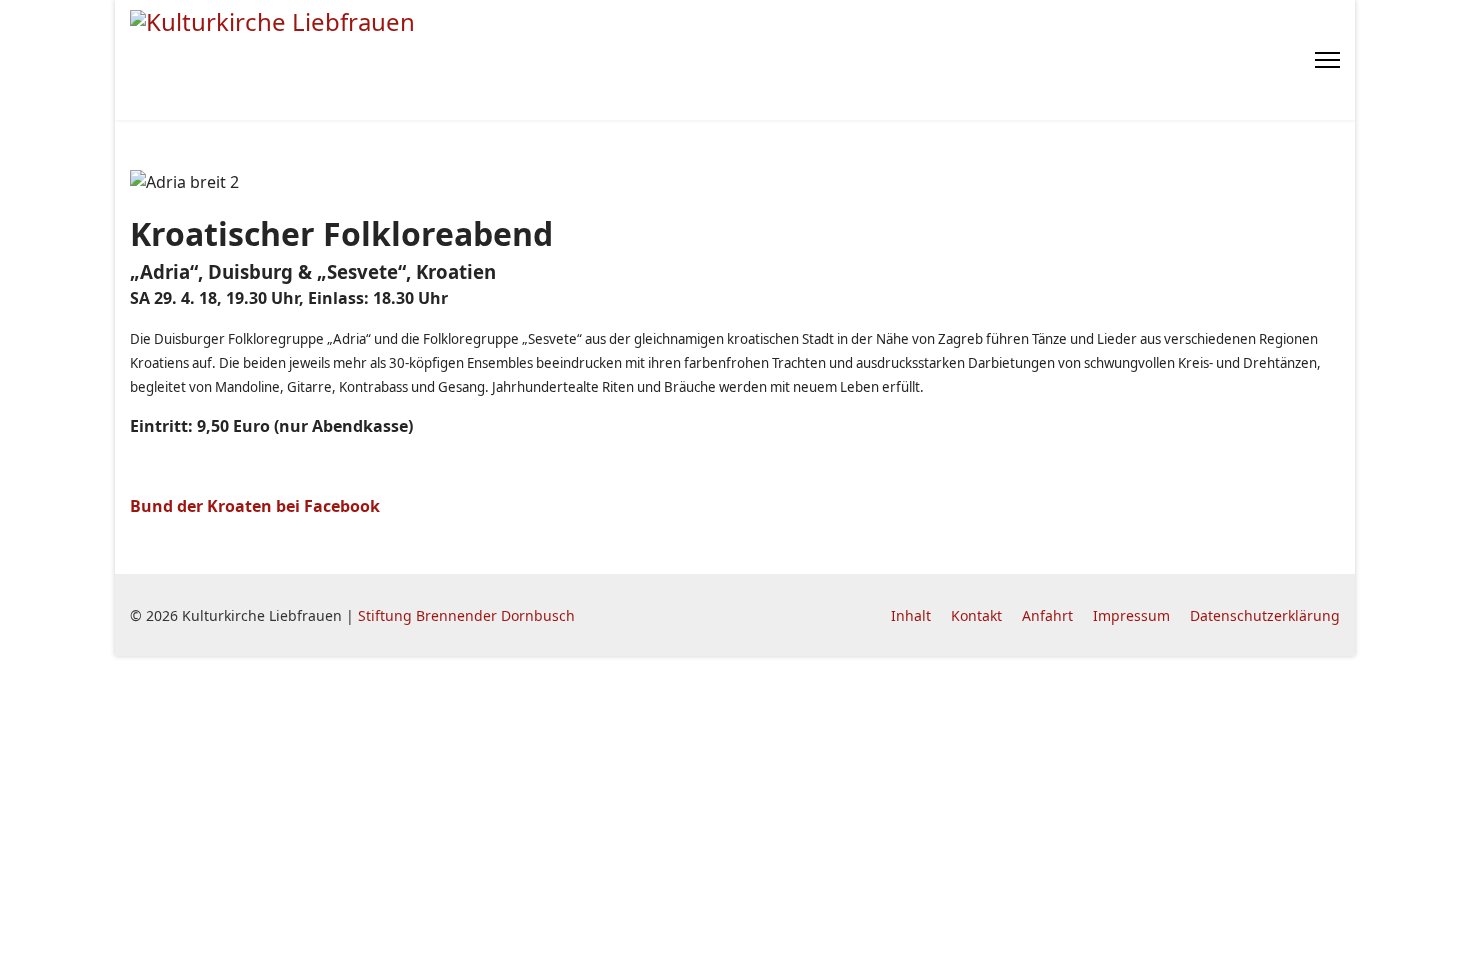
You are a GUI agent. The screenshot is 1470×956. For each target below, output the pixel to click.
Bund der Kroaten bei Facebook (255, 506)
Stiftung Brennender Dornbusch (466, 615)
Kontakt (976, 615)
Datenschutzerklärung (1265, 615)
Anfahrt (1047, 615)
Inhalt (911, 615)
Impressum (1131, 615)
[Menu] (1327, 60)
